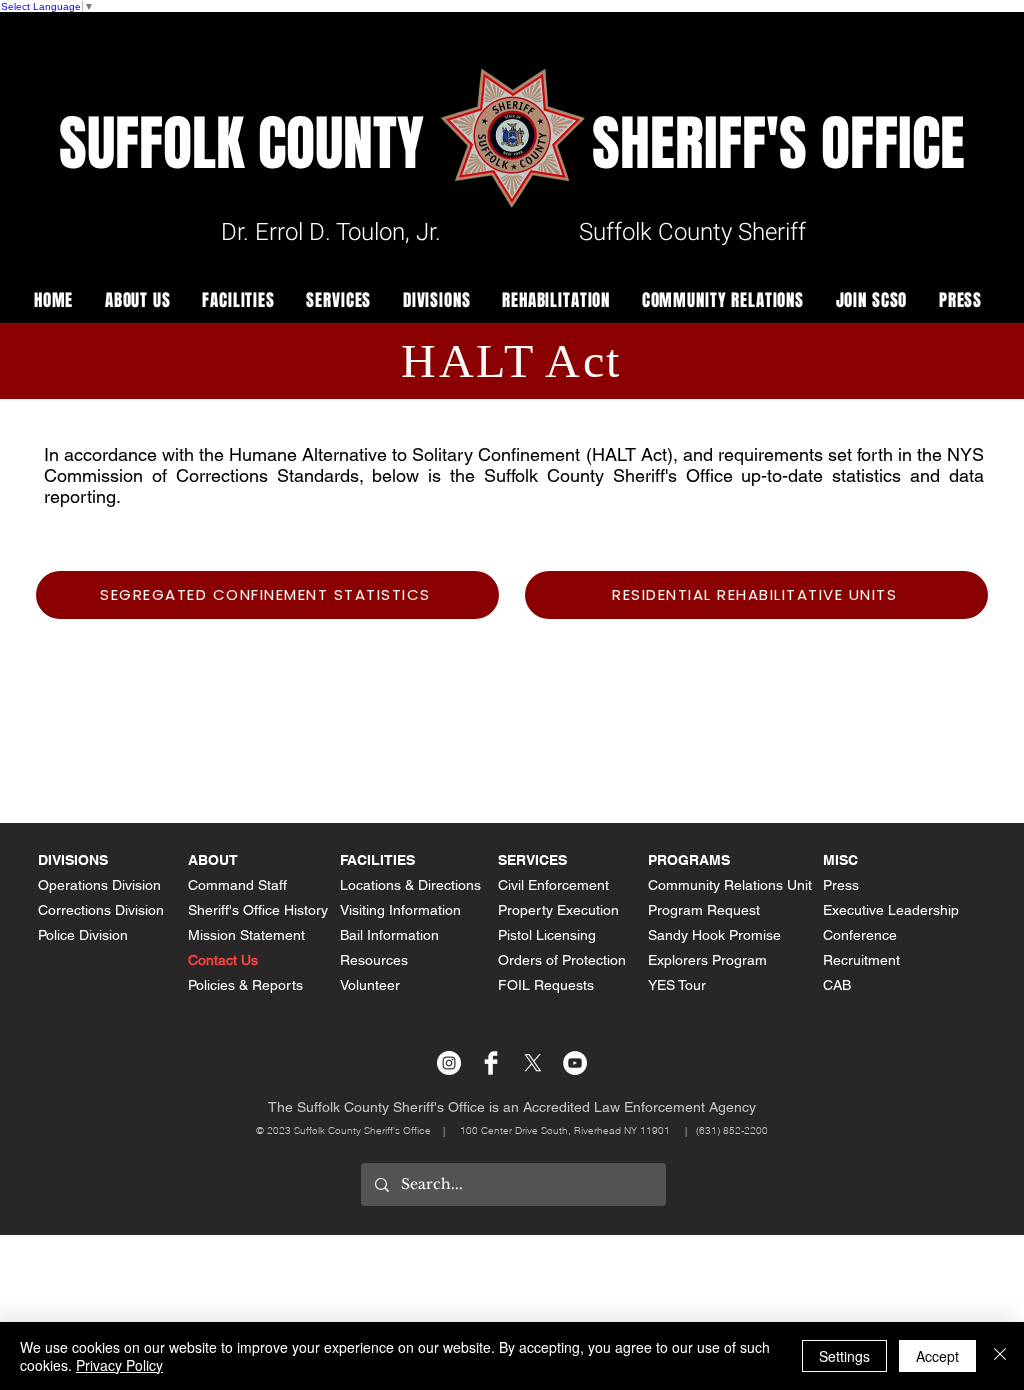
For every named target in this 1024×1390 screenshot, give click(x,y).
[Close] (1000, 1356)
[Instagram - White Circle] (449, 1063)
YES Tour (677, 985)
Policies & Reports (245, 985)
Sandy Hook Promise (714, 935)
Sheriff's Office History (258, 910)
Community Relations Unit (730, 885)
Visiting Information (400, 910)
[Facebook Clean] (491, 1063)
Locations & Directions (410, 885)
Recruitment (861, 960)
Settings (844, 1356)
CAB (837, 985)
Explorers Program (707, 960)
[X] (533, 1063)
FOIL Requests (546, 985)
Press (841, 885)
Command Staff (237, 885)
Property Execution (558, 910)
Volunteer (370, 985)
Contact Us (223, 960)
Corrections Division (101, 910)
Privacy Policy (119, 1365)
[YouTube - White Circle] (575, 1063)
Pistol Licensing (547, 935)
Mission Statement (246, 935)
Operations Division (99, 885)
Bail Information (389, 935)
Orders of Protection (562, 960)
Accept (937, 1356)
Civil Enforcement (553, 885)
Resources (374, 960)
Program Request (704, 910)
